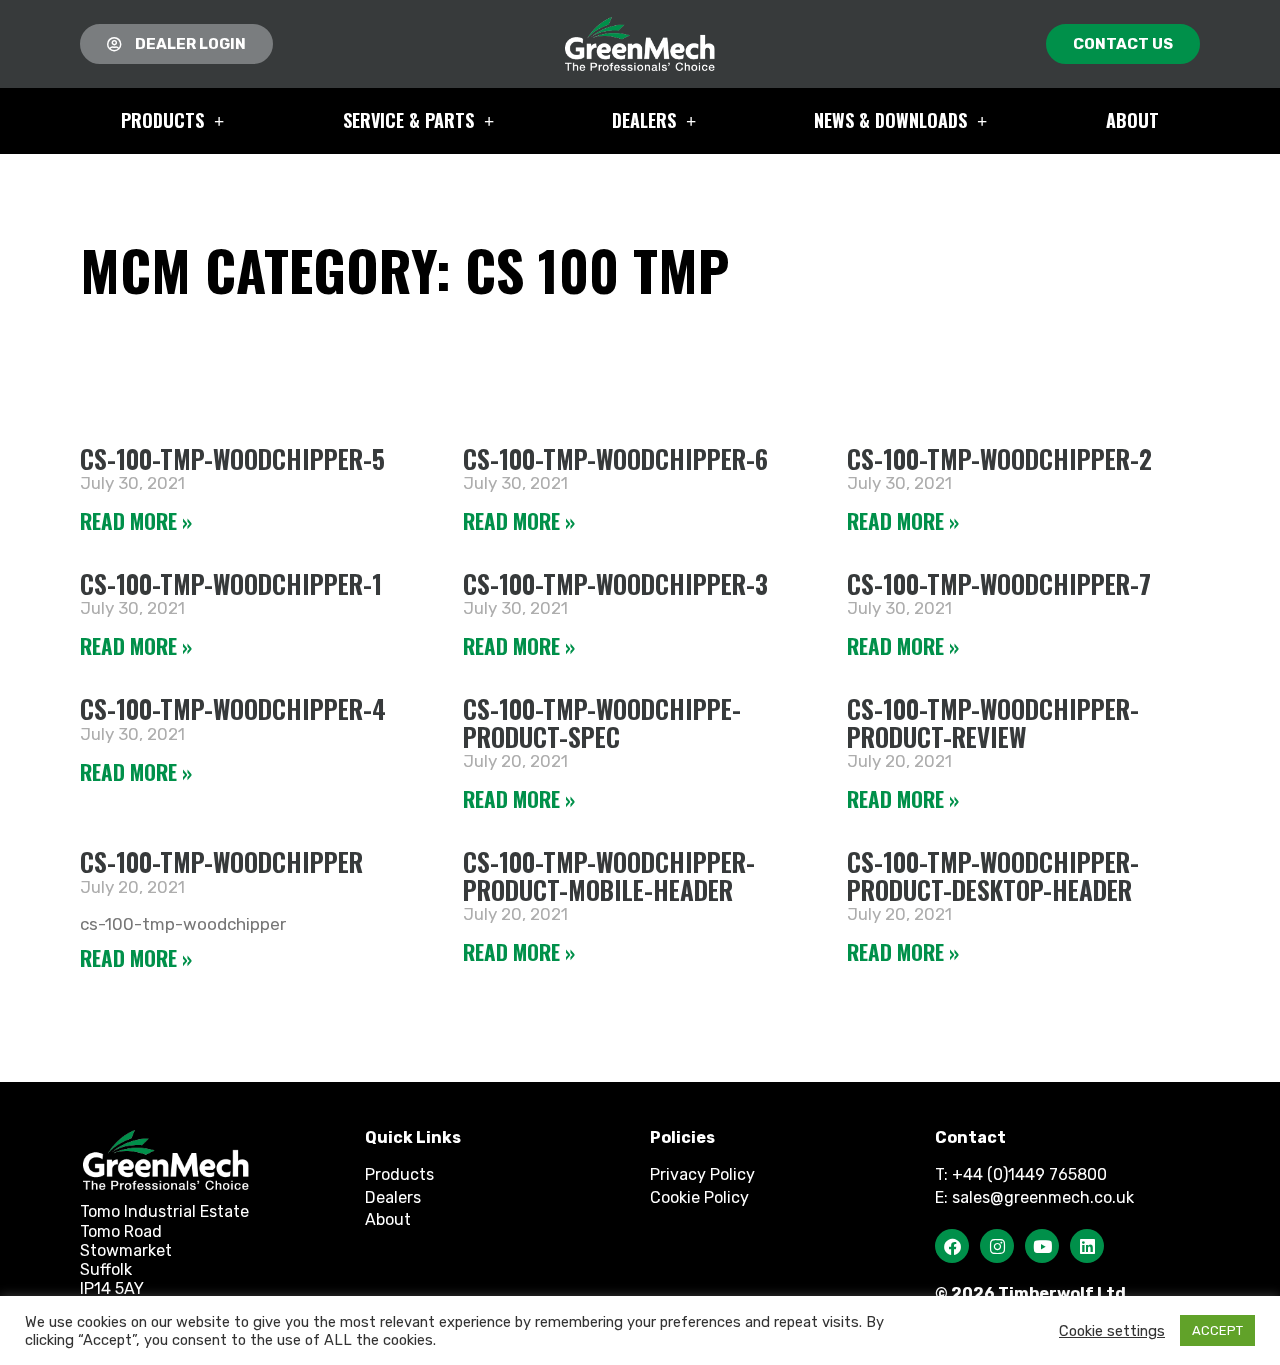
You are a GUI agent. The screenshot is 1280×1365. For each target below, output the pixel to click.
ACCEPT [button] (1217, 1330)
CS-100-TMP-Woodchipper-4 (233, 708)
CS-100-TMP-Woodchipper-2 (999, 458)
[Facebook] (952, 1246)
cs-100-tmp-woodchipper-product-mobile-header (609, 875)
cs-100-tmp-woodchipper (221, 861)
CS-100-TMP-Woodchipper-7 (999, 583)
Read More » (136, 520)
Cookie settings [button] (1112, 1331)
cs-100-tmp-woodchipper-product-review (993, 722)
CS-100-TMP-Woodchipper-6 (615, 458)
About (1132, 120)
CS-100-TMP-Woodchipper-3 (615, 583)
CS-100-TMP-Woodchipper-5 (232, 458)
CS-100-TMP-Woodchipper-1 (231, 583)
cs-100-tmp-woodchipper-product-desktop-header (993, 875)
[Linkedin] (1087, 1246)
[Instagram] (997, 1246)
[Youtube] (1042, 1246)
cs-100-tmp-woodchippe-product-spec (602, 722)
